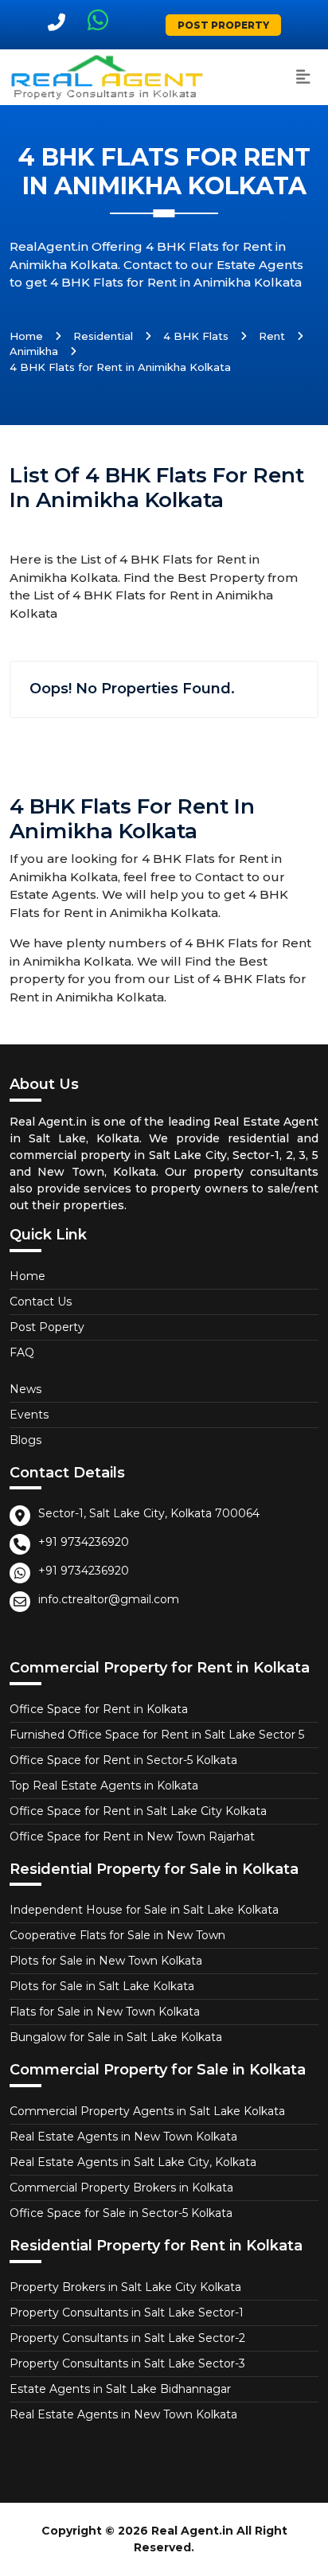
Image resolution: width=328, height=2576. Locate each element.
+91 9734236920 (84, 1542)
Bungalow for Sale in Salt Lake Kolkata (116, 2037)
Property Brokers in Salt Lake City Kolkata (125, 2287)
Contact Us (41, 1302)
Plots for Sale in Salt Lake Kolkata (102, 1986)
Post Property (223, 25)
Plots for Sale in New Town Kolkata (106, 1961)
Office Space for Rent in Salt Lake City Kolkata (138, 1811)
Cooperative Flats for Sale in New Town (117, 1935)
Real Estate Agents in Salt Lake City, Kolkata (133, 2162)
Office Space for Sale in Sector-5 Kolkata (121, 2213)
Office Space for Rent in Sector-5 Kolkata (123, 1760)
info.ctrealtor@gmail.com (109, 1599)
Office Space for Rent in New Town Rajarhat (132, 1836)
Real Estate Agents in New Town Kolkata (123, 2137)
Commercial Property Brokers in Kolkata (121, 2188)
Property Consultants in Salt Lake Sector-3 (127, 2363)
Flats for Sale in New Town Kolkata (105, 2012)
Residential (103, 336)
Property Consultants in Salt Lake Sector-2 (127, 2338)
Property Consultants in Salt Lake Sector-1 (127, 2313)
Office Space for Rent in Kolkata (99, 1709)
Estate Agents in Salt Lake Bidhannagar (120, 2389)
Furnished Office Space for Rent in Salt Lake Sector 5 (157, 1735)
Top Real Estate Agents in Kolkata (104, 1786)
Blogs (25, 1440)
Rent (272, 336)
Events (29, 1415)
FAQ (22, 1352)
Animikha (34, 351)
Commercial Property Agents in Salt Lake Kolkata (147, 2111)
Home (26, 336)
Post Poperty (47, 1327)
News (25, 1389)
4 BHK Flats (196, 336)
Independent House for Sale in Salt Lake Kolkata (144, 1910)
